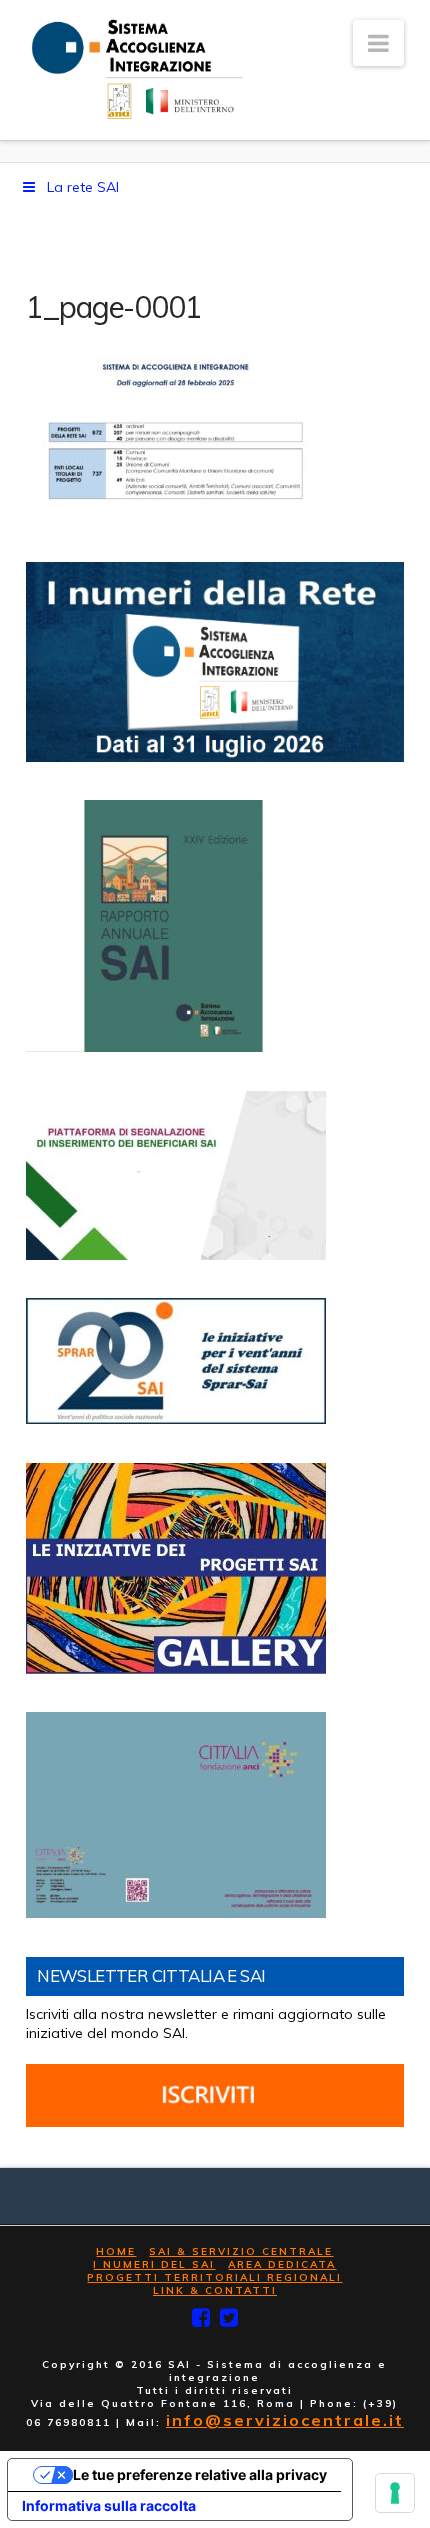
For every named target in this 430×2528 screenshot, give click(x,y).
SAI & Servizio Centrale (241, 2251)
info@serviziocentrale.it (285, 2420)
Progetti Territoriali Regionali (214, 2277)
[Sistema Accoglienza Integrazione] (134, 69)
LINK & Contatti (215, 2290)
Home (116, 2251)
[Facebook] (201, 2317)
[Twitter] (229, 2317)
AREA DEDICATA (282, 2264)
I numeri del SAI (154, 2264)
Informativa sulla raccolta (109, 2505)
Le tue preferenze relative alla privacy (200, 2474)
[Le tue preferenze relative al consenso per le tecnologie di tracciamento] (395, 2493)
